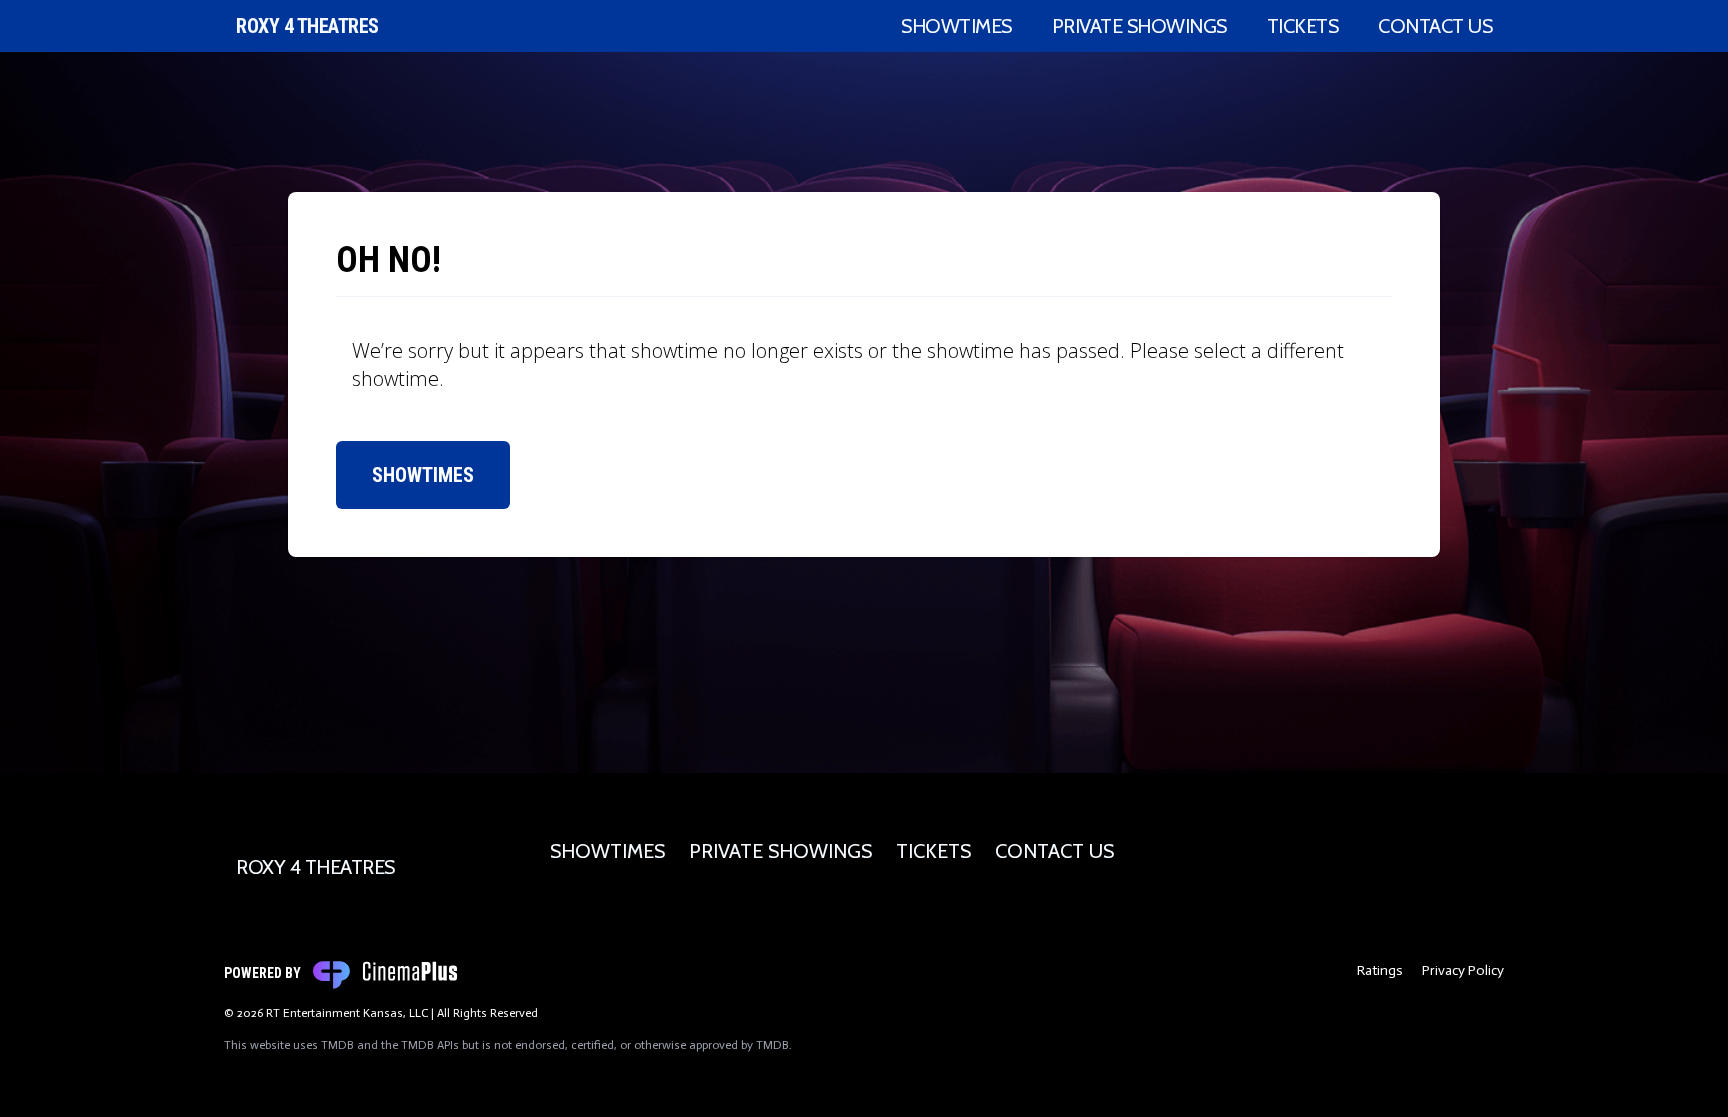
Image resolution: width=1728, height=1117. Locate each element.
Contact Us (1435, 26)
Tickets (1303, 26)
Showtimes (956, 26)
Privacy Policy (1463, 970)
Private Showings (1139, 26)
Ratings (1380, 970)
